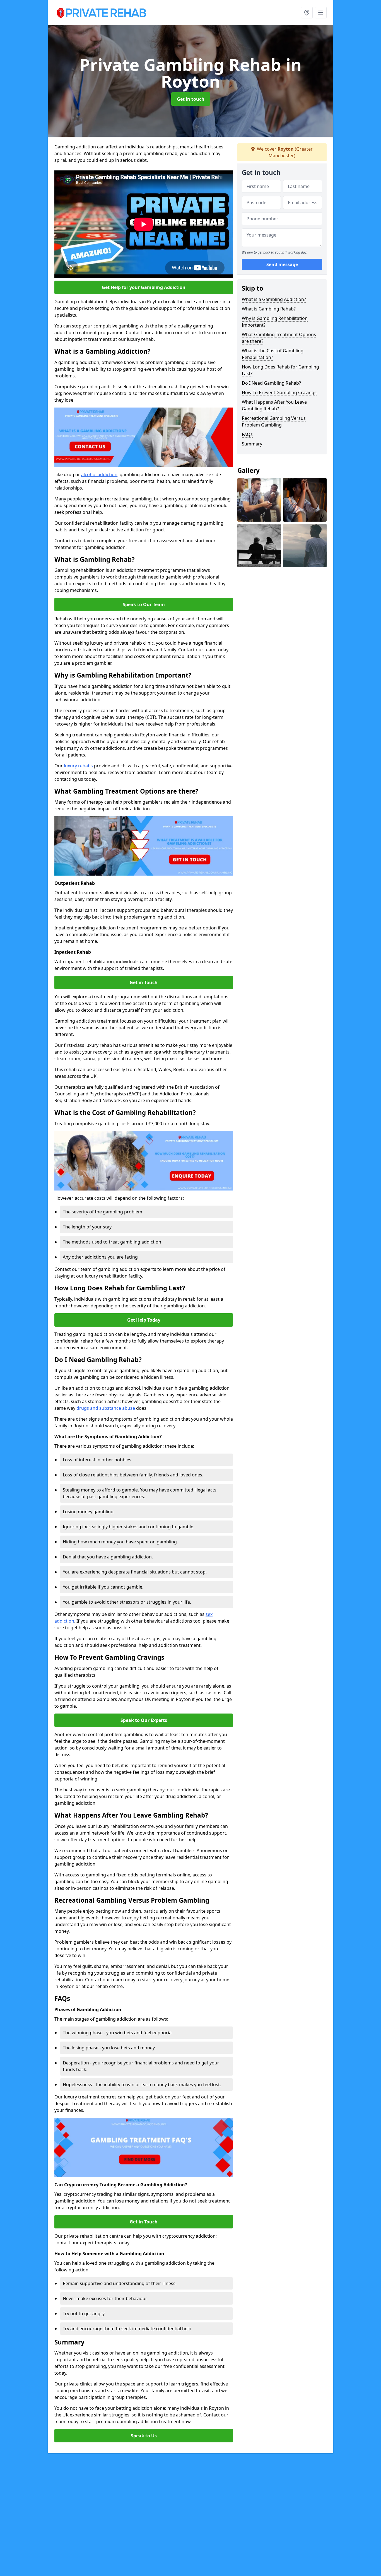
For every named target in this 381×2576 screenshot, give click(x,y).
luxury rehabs (78, 766)
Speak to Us (144, 2436)
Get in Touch (144, 982)
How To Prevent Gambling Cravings (279, 392)
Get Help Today (144, 1320)
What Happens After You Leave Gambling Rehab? (274, 405)
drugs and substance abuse (106, 1408)
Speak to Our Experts (144, 1720)
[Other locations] (307, 13)
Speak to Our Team (144, 604)
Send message (282, 265)
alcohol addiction (99, 474)
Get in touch (191, 99)
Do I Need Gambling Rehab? (271, 383)
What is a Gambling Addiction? (274, 299)
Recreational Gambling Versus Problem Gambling (274, 421)
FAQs (247, 434)
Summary (252, 444)
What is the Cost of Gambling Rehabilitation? (273, 354)
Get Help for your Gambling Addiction (144, 287)
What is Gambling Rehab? (269, 309)
